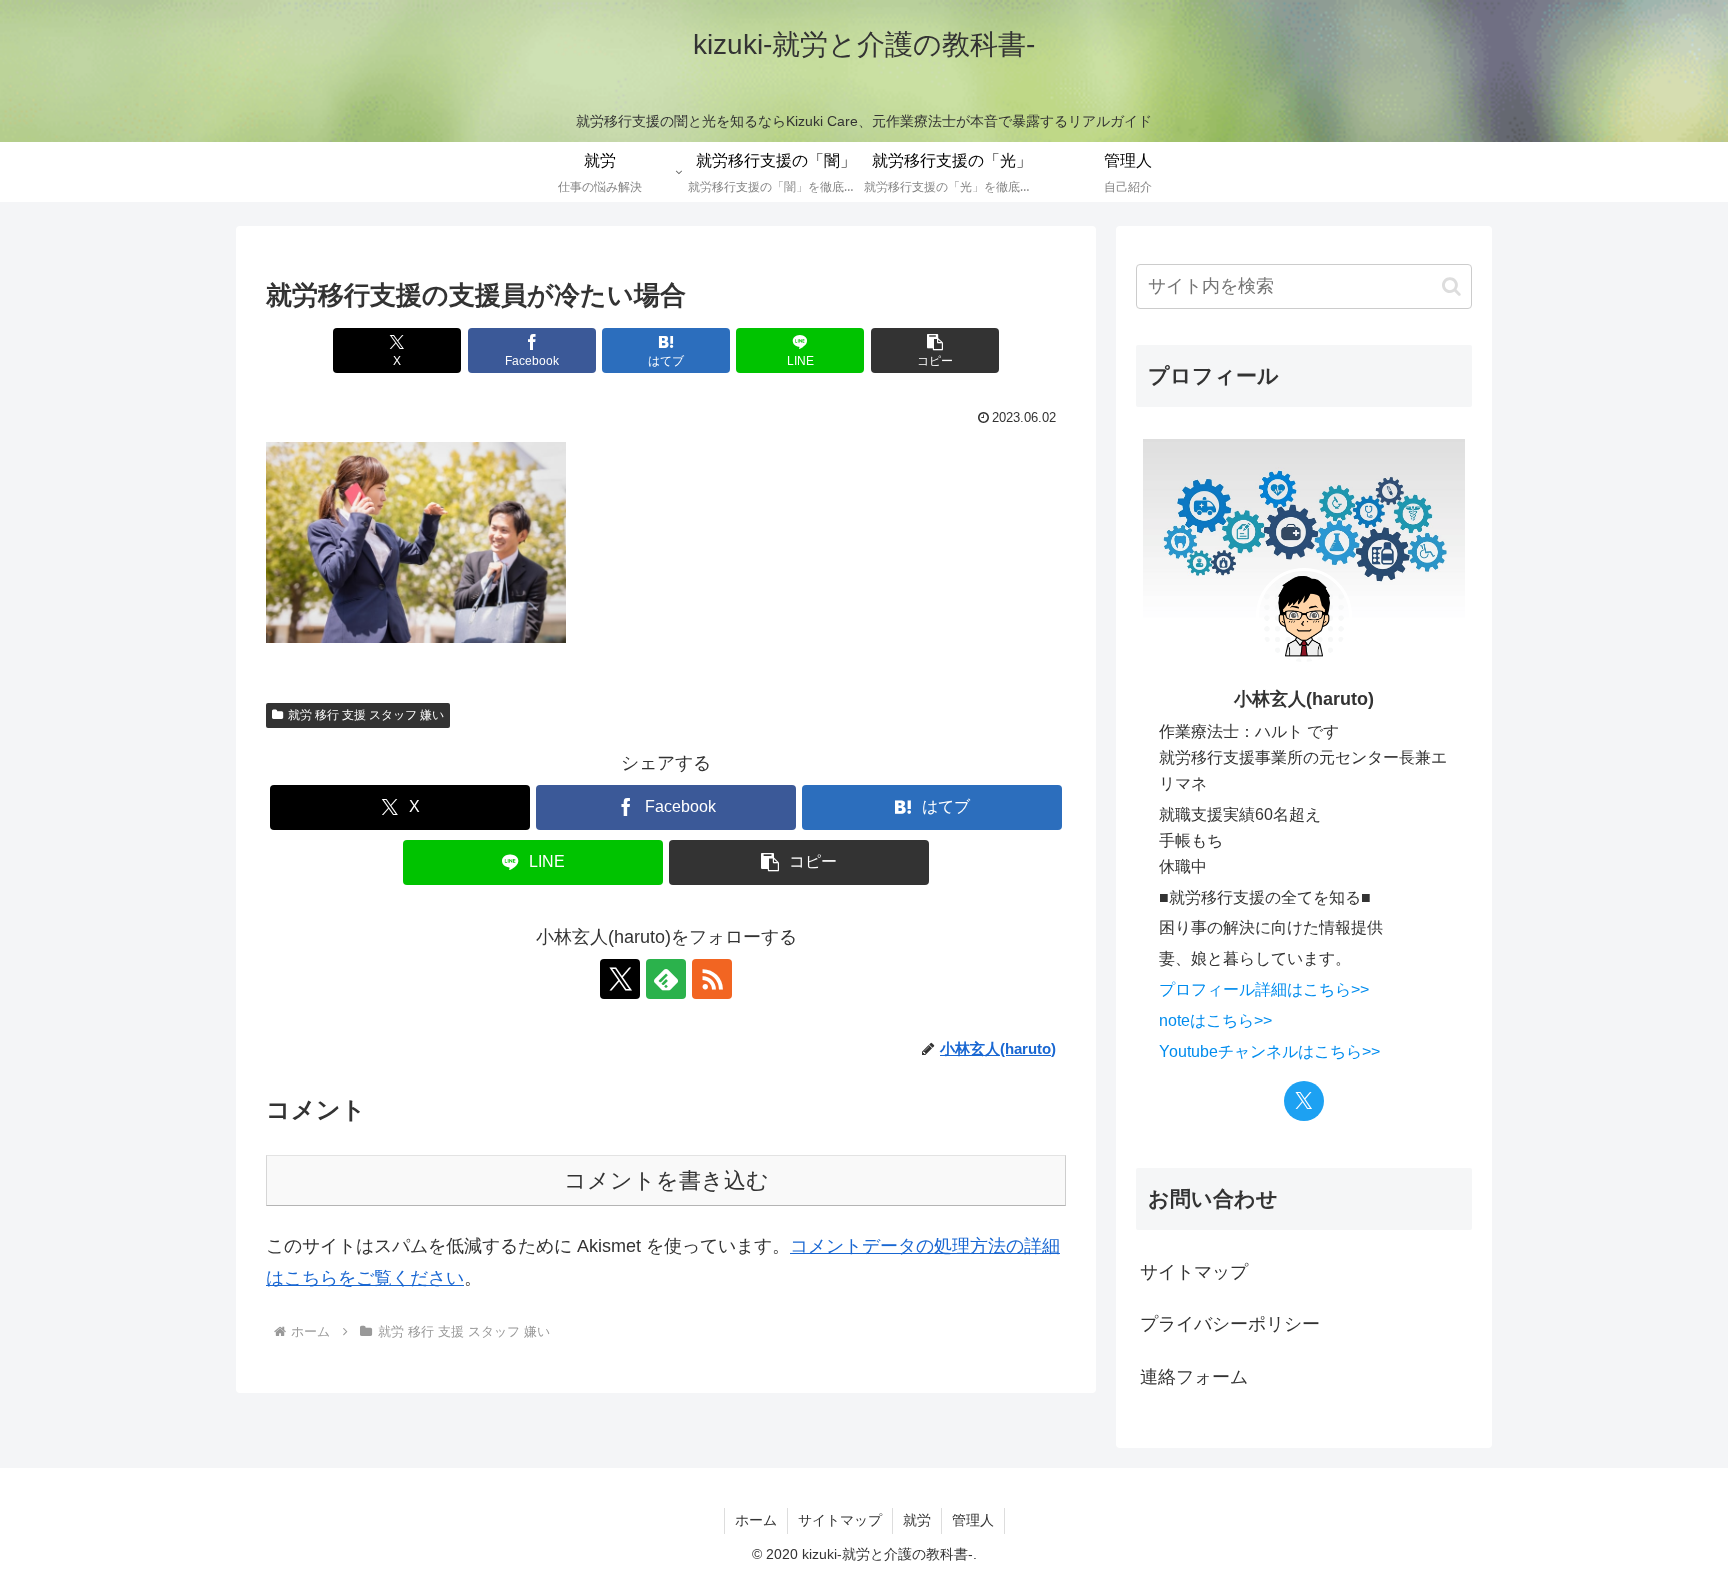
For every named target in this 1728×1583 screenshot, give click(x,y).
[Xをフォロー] (620, 979)
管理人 (973, 1520)
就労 (917, 1520)
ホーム (756, 1520)
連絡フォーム (1194, 1377)
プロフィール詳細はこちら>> (1264, 989)
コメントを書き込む (666, 1180)
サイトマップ (1194, 1272)
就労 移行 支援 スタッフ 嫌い (366, 715)
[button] (935, 350)
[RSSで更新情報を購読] (712, 979)
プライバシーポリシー (1230, 1324)
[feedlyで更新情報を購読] (666, 979)
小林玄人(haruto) (1304, 699)
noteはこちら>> (1215, 1020)
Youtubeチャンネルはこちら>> (1269, 1051)
